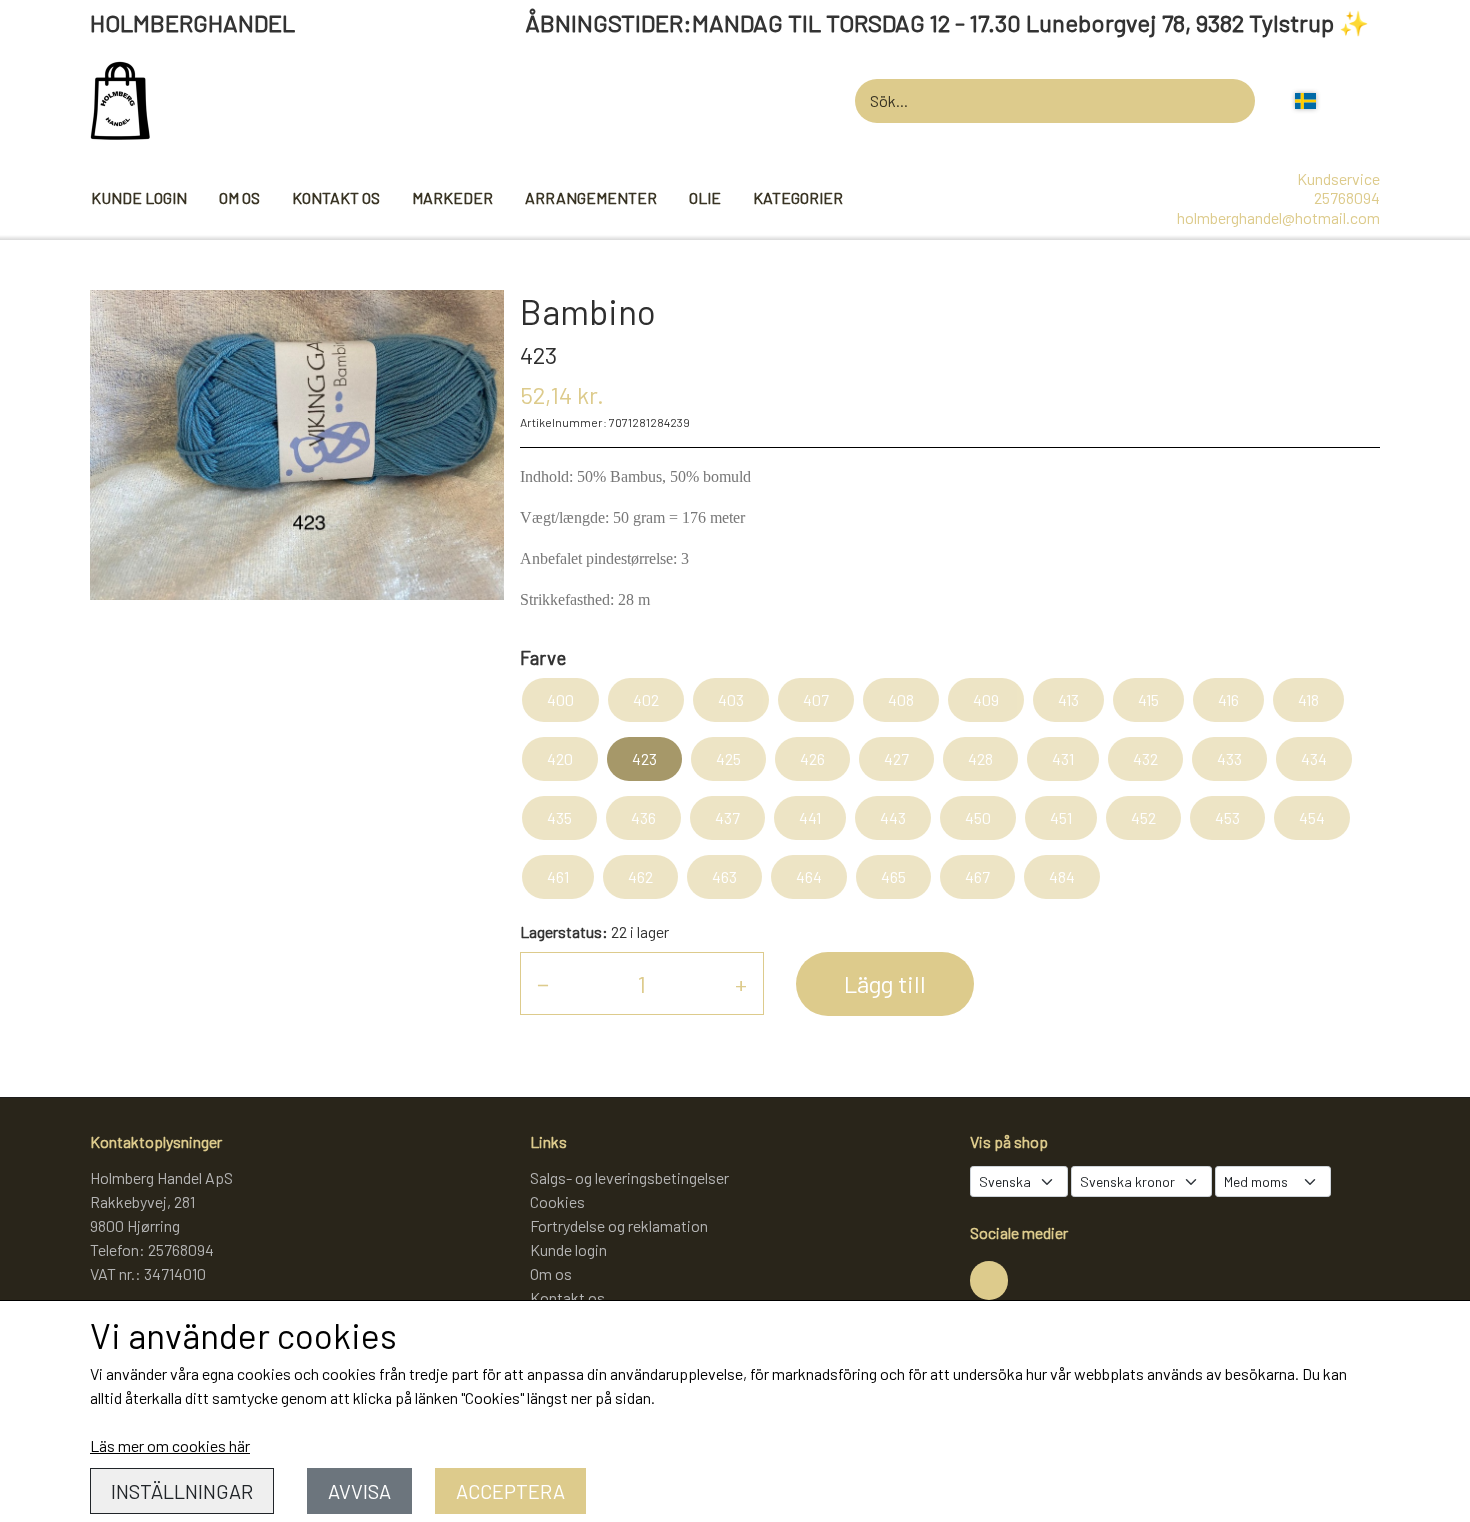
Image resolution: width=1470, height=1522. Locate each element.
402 (646, 699)
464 (809, 876)
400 (560, 699)
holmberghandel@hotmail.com (1278, 217)
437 (727, 817)
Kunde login (139, 197)
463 (724, 876)
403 (731, 699)
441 (810, 817)
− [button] (543, 983)
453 (1227, 817)
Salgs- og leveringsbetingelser (629, 1177)
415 (1148, 699)
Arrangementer (591, 197)
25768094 (1347, 197)
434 (1314, 758)
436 (643, 817)
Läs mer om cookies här (170, 1445)
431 (1063, 758)
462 (640, 876)
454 (1312, 817)
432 (1145, 758)
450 (978, 817)
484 (1062, 876)
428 (980, 758)
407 (816, 699)
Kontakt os (336, 197)
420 (560, 758)
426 (812, 758)
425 (728, 758)
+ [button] (741, 983)
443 (893, 817)
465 (893, 876)
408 (901, 699)
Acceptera (510, 1491)
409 (986, 699)
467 (977, 876)
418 (1308, 699)
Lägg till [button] (885, 983)
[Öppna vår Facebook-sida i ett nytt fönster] (989, 1280)
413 (1068, 699)
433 (1229, 758)
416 (1228, 699)
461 (558, 876)
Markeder (452, 197)
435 (559, 817)
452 (1143, 817)
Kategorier (798, 197)
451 (1061, 817)
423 (644, 758)
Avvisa (359, 1491)
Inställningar (182, 1491)
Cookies (557, 1201)
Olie (705, 197)
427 (896, 758)
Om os (239, 197)
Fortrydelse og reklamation (619, 1225)
